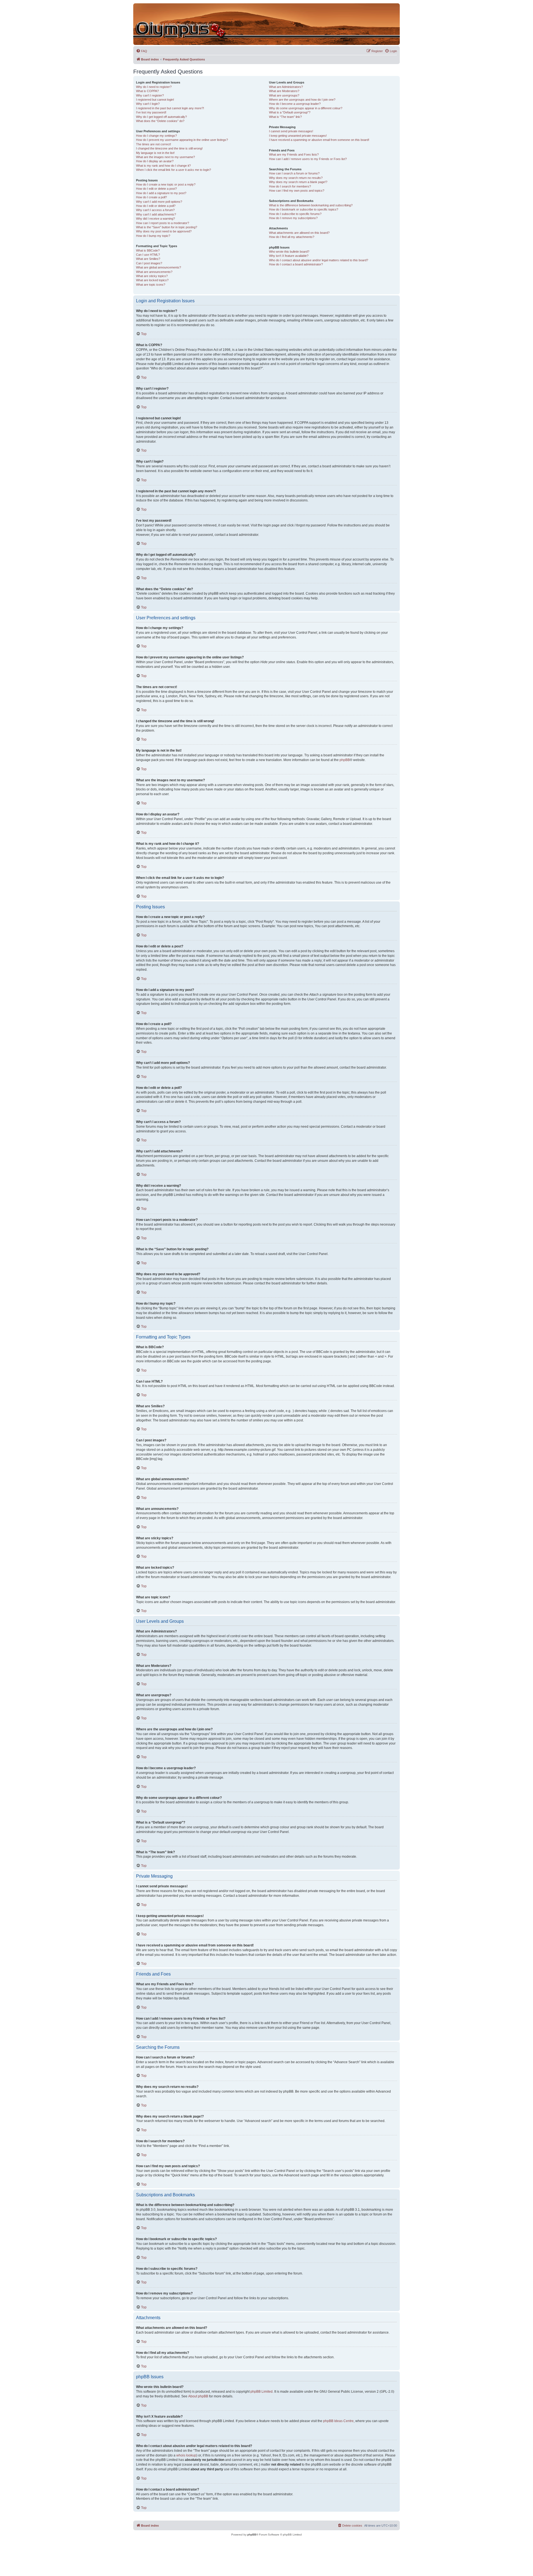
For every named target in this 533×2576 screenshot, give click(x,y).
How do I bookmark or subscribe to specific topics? (304, 209)
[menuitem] (142, 51)
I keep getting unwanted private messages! (298, 136)
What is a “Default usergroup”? (290, 112)
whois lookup (186, 2455)
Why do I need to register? (154, 87)
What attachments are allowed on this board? (299, 233)
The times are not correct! (154, 144)
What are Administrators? (286, 87)
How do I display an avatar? (155, 161)
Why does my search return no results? (296, 178)
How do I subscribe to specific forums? (295, 214)
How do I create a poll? (151, 197)
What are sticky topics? (152, 276)
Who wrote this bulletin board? (289, 252)
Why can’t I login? (148, 104)
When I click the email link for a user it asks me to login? (174, 170)
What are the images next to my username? (165, 157)
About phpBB (198, 2396)
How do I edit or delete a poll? (156, 206)
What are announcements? (154, 272)
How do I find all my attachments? (292, 237)
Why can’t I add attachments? (156, 214)
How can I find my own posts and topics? (297, 191)
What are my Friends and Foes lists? (294, 154)
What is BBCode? (148, 250)
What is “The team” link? (285, 117)
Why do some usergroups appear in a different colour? (306, 108)
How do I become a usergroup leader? (295, 104)
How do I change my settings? (156, 136)
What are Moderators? (284, 91)
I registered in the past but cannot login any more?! (170, 108)
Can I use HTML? (148, 255)
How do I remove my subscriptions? (293, 218)
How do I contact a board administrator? (296, 264)
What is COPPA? (147, 91)
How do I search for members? (290, 186)
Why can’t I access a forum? (155, 210)
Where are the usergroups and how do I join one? (302, 100)
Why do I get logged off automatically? (161, 117)
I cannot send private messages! (291, 131)
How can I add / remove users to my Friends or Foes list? (308, 159)
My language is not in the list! (155, 153)
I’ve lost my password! (151, 112)
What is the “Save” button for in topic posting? (167, 227)
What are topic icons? (151, 285)
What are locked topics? (152, 280)
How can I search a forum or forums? (294, 173)
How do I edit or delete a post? (156, 189)
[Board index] (159, 14)
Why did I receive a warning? (155, 219)
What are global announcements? (159, 267)
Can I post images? (149, 263)
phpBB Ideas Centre (338, 2421)
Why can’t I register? (150, 95)
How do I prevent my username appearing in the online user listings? (182, 140)
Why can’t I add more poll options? (159, 202)
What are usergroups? (284, 95)
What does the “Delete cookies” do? (160, 121)
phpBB (345, 760)
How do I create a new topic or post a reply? (166, 184)
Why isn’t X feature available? (289, 256)
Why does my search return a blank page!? (298, 182)
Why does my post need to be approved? (164, 231)
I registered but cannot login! (155, 100)
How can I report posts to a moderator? (163, 223)
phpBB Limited (262, 2392)
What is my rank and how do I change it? (163, 166)
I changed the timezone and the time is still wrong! (169, 148)
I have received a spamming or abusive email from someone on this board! (319, 140)
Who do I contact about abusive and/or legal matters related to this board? (319, 260)
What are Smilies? (148, 259)
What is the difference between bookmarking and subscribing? (311, 205)
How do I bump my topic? (153, 236)
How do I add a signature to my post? (161, 193)
